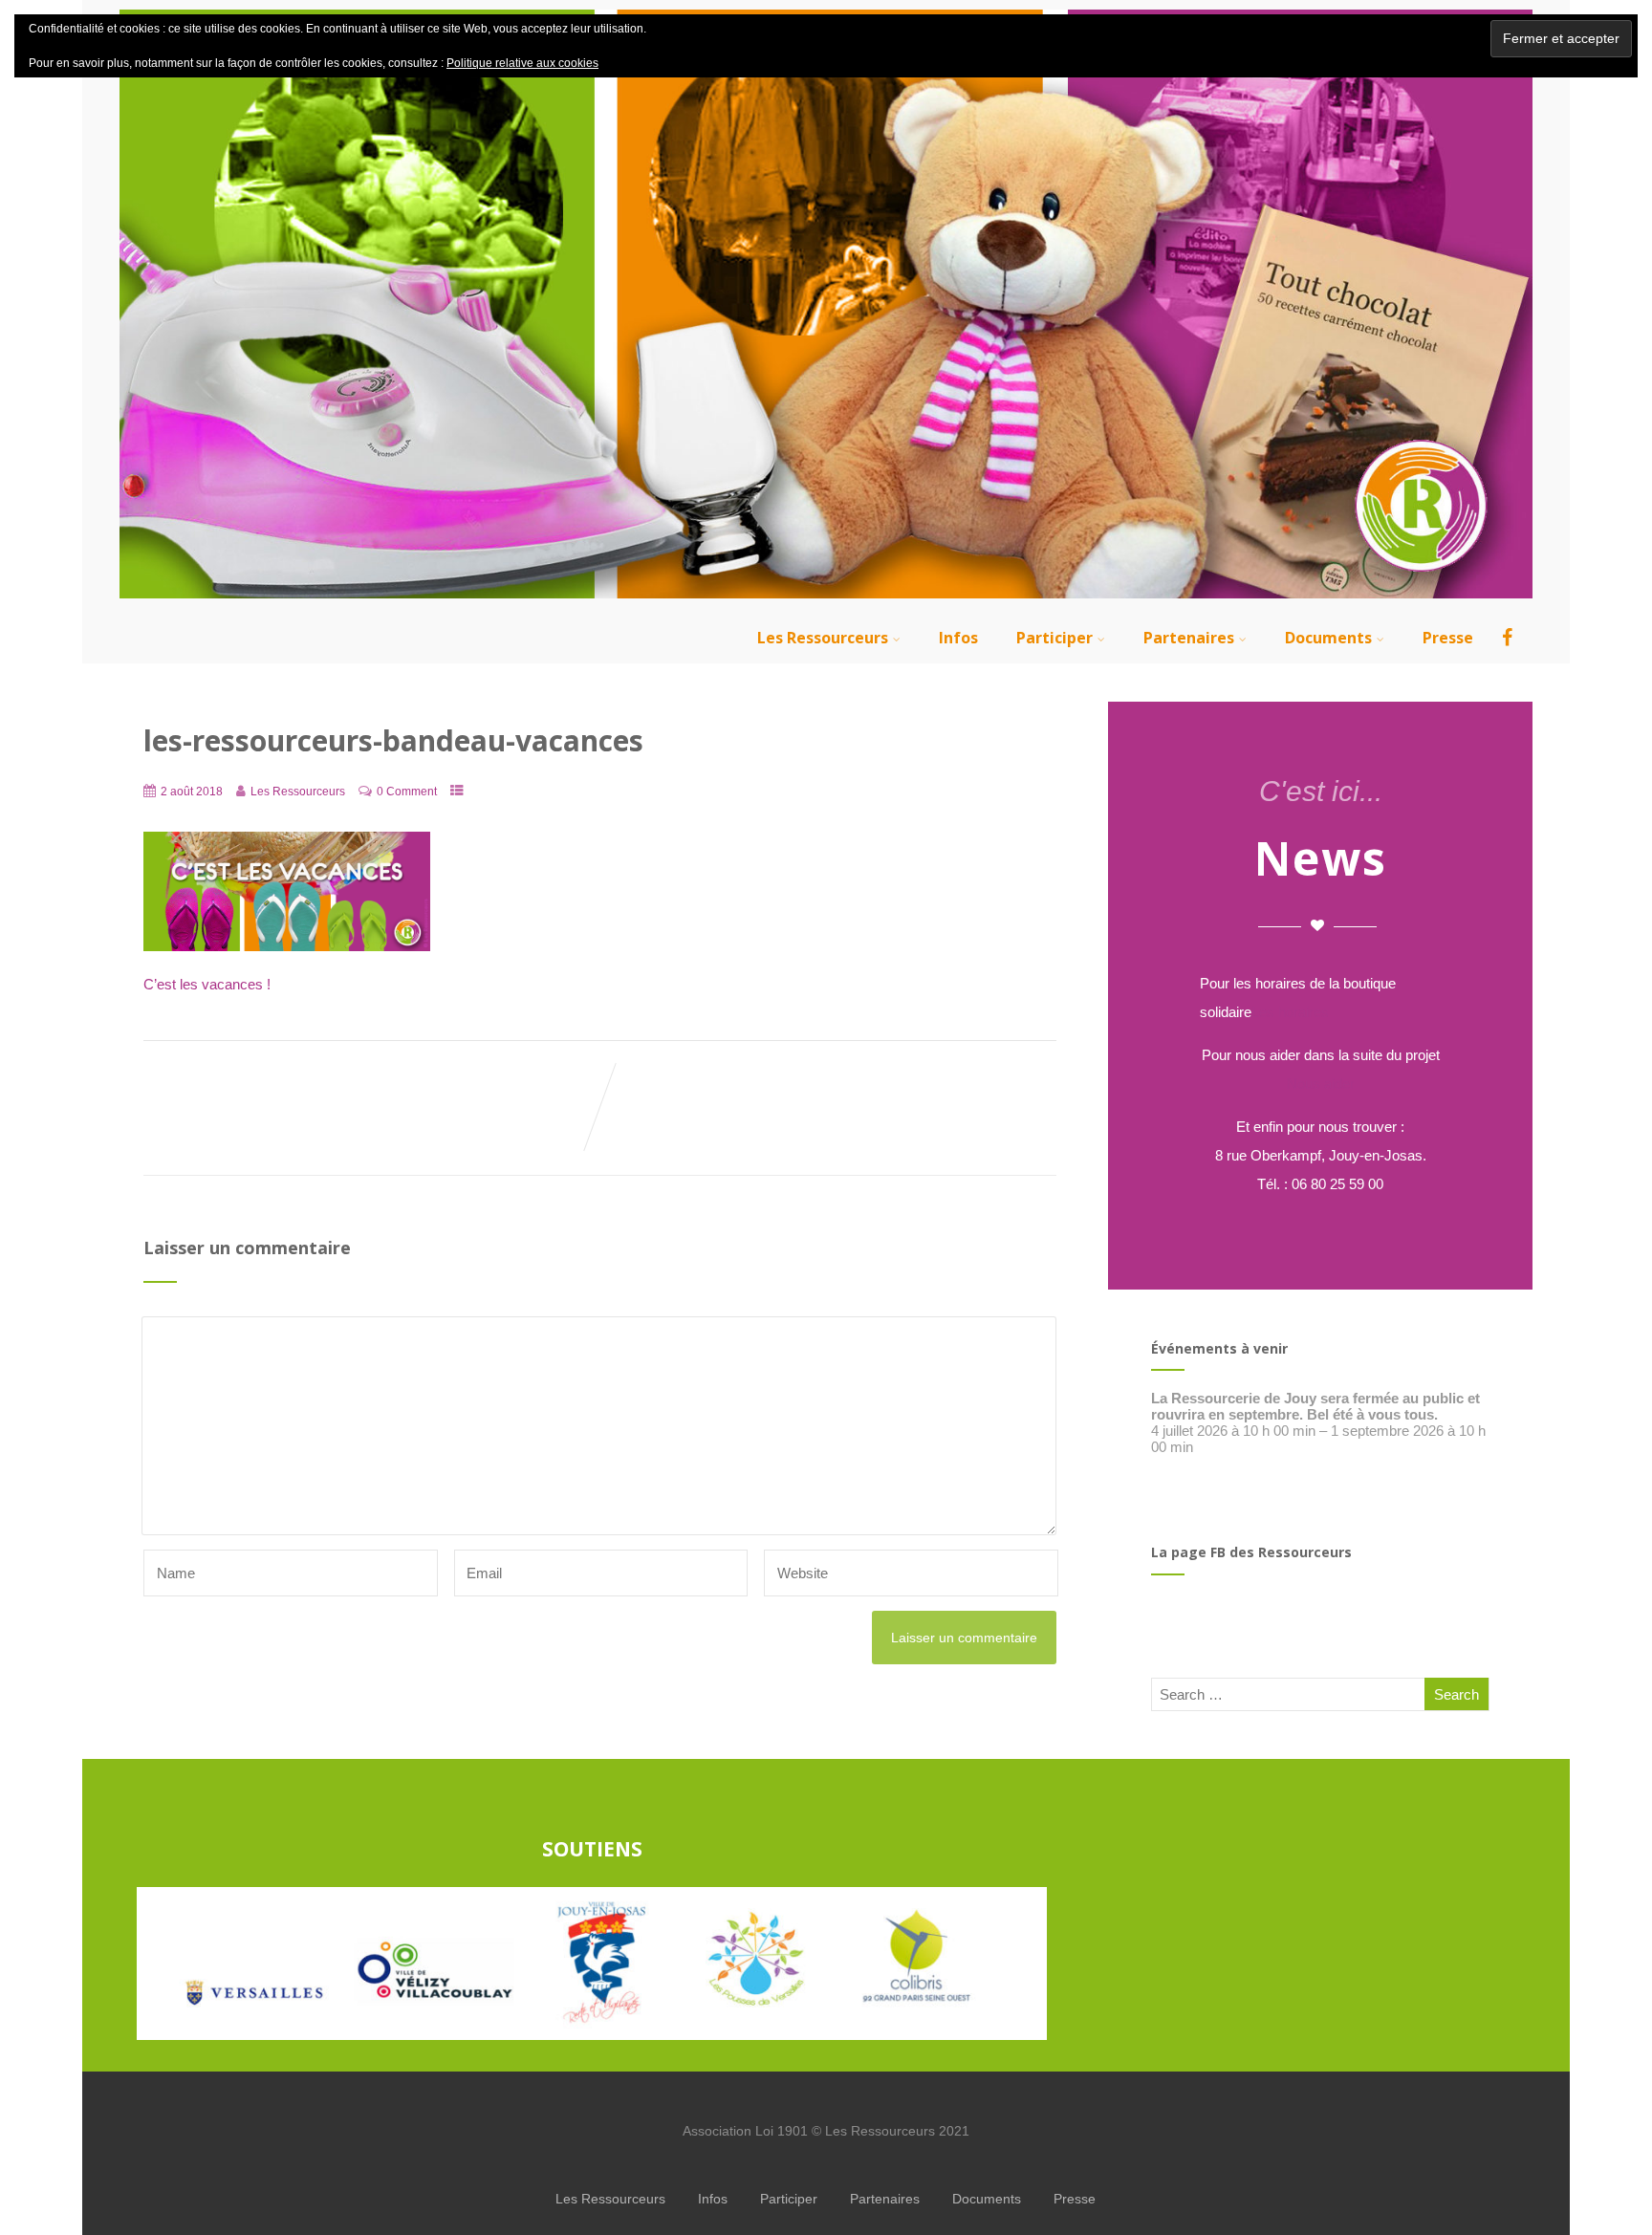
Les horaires (1290, 1012)
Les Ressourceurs (823, 638)
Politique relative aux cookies (522, 63)
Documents (1328, 638)
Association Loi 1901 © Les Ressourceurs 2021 (826, 2131)
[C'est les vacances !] (287, 946)
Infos (958, 638)
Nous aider (1321, 1084)
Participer (1054, 638)
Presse (1448, 638)
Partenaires (1189, 638)
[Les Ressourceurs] (826, 603)
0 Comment (407, 792)
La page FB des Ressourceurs (1251, 1552)
